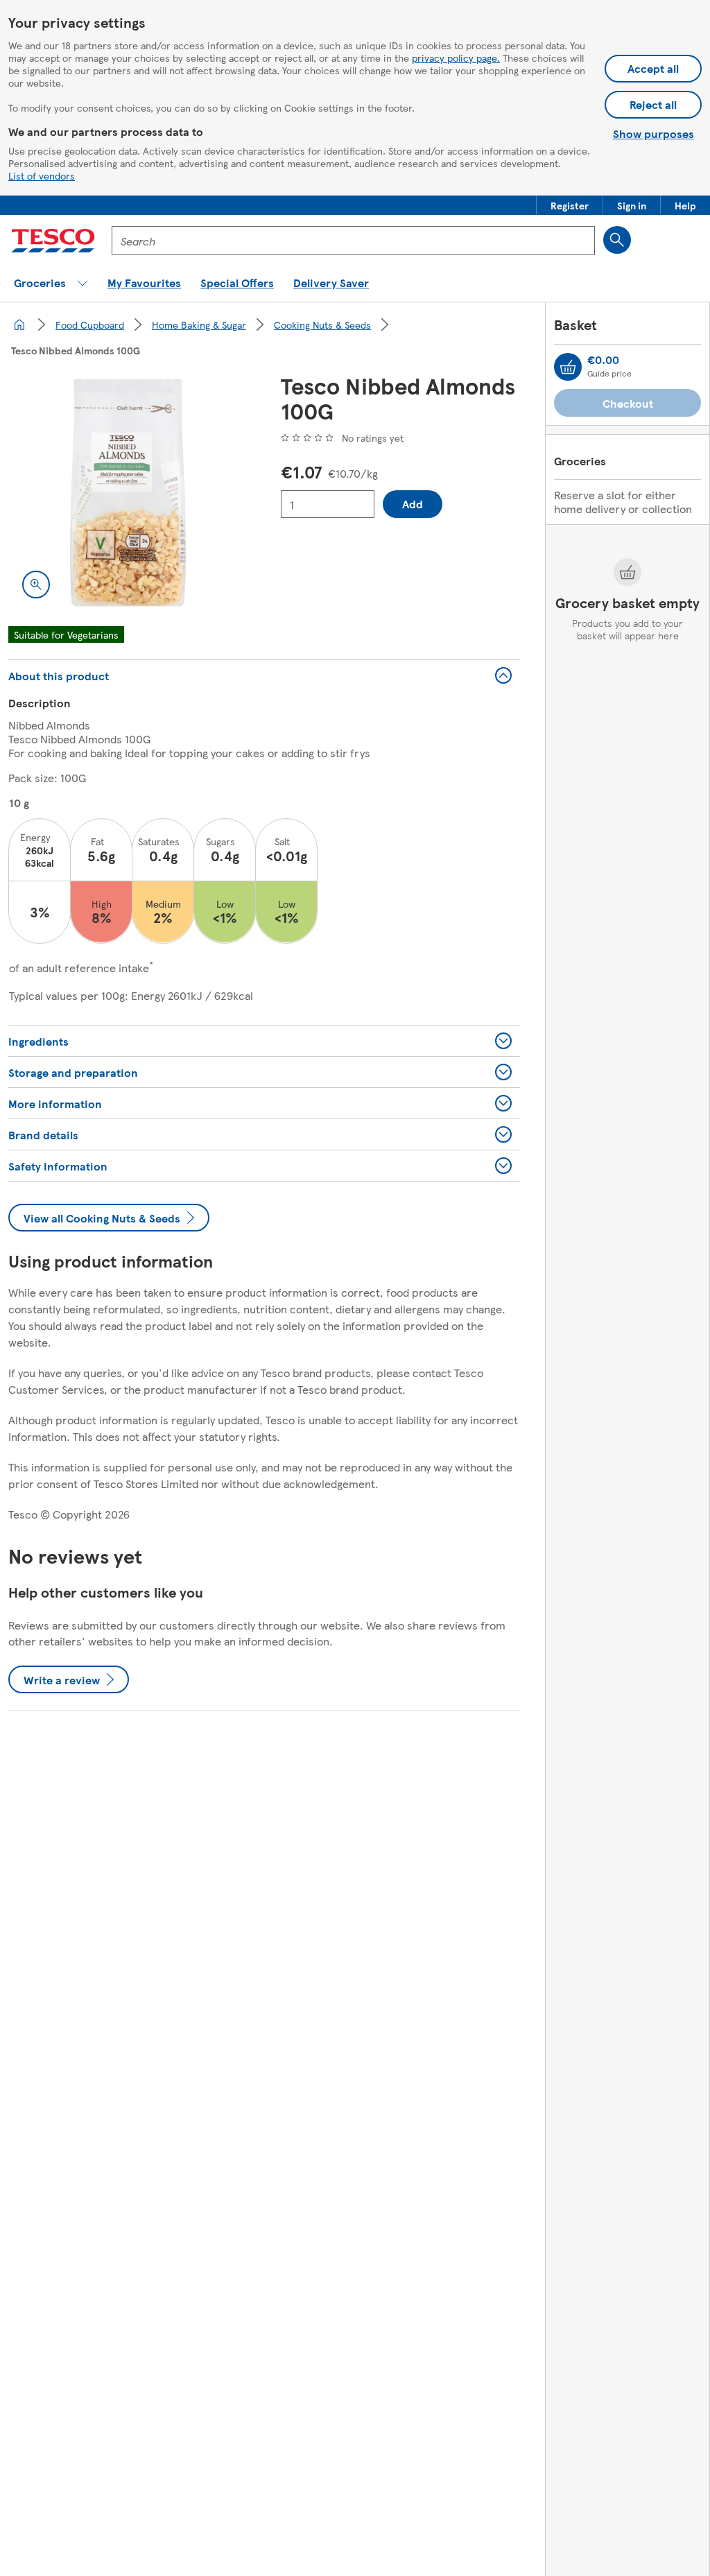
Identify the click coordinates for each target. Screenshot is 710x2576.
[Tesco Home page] (53, 241)
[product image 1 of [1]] (128, 493)
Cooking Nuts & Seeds (322, 325)
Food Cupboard (90, 325)
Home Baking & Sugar (199, 325)
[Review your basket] (568, 367)
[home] (19, 325)
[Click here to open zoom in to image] (36, 585)
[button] (570, 205)
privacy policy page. (456, 58)
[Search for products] (617, 240)
